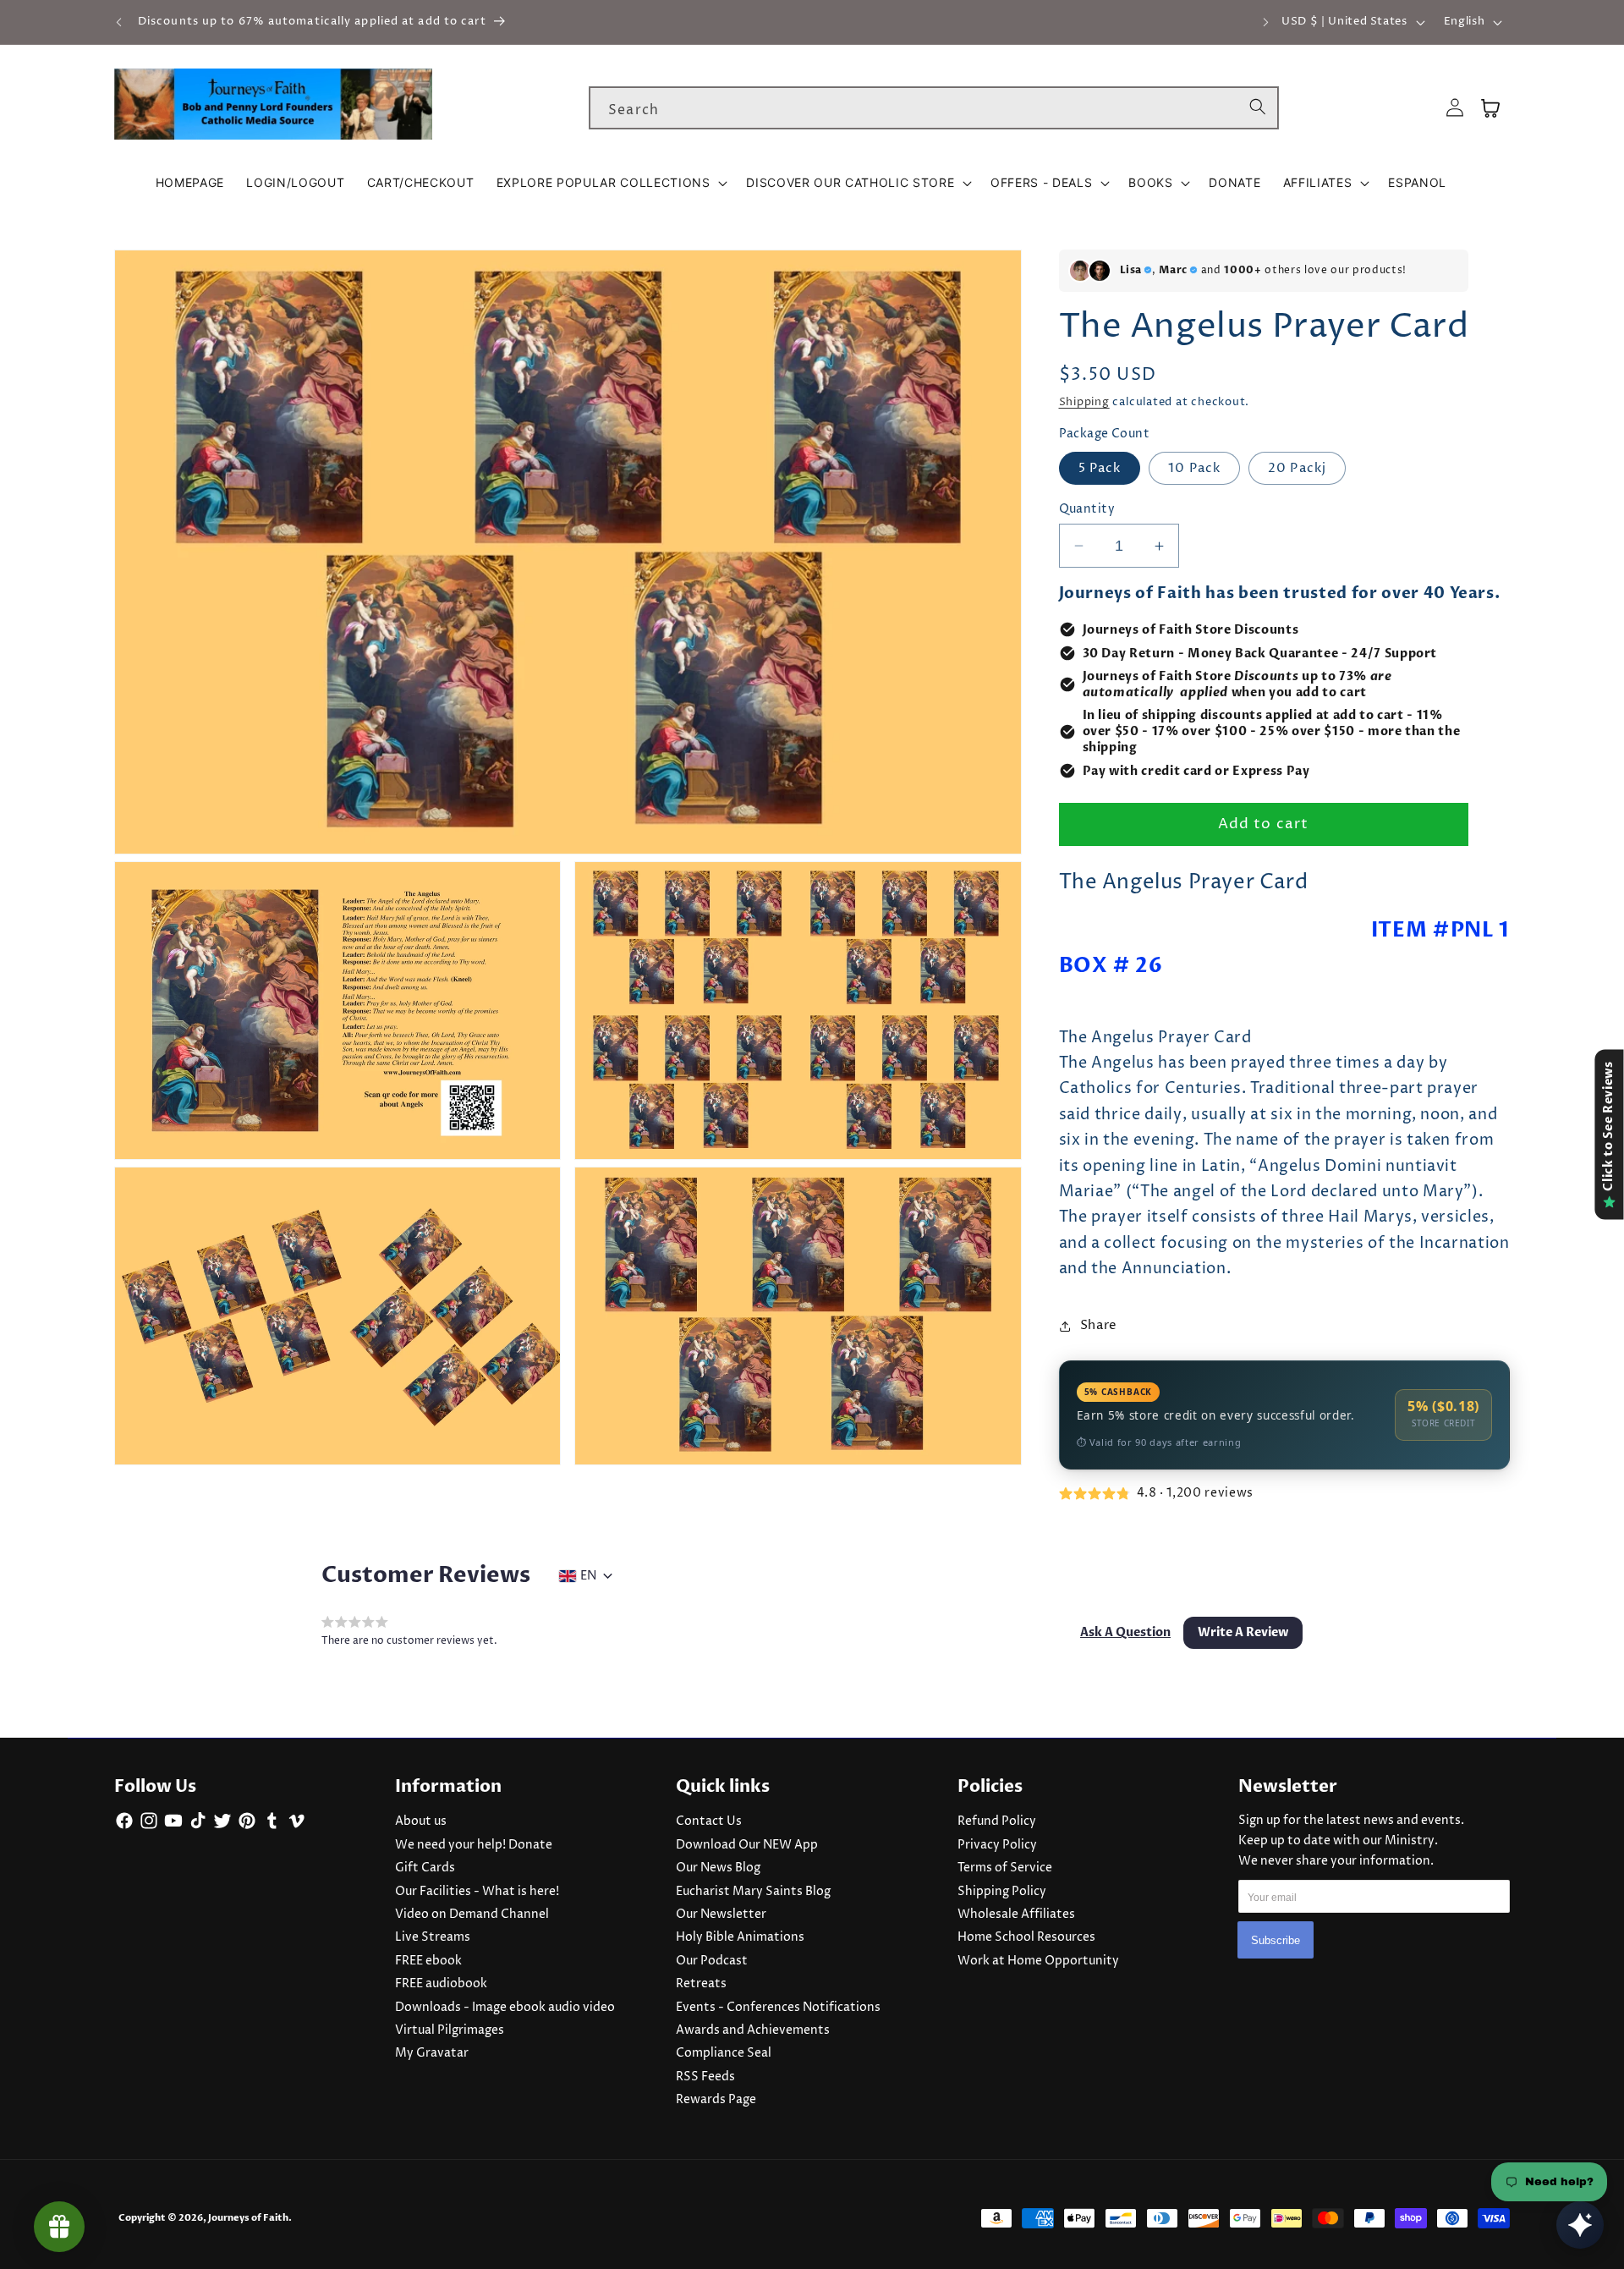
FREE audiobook (441, 1984)
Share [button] (1099, 1325)
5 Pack (1100, 468)
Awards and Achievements (753, 2030)
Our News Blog (718, 1868)
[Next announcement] (1265, 22)
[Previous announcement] (119, 22)
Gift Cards (425, 1868)
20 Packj (1297, 468)
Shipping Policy (1002, 1892)
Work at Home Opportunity (1038, 1961)
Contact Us (709, 1821)
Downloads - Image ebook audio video (505, 2008)
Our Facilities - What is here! (477, 1892)
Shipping (1084, 402)
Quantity (1087, 509)
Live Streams (433, 1937)
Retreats (701, 1984)
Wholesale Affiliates (1016, 1915)
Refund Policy (997, 1821)
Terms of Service (1005, 1868)
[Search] (1258, 107)
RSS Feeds (705, 2077)
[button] (611, 183)
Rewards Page (716, 2100)
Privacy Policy (997, 1845)
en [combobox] (588, 1576)
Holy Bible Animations (740, 1937)
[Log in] (1455, 108)
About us (421, 1821)
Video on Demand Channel (472, 1915)
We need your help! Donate (474, 1845)
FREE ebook (428, 1961)
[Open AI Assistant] (1580, 2225)
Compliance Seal (724, 2053)
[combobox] (934, 108)
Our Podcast (712, 1961)
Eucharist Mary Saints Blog (753, 1892)
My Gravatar (432, 2053)
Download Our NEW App (747, 1845)
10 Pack (1194, 468)
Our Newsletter (721, 1915)
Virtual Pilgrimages (450, 2030)
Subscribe (1276, 1940)
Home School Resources (1026, 1937)
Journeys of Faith (248, 2218)
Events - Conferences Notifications (778, 2008)
